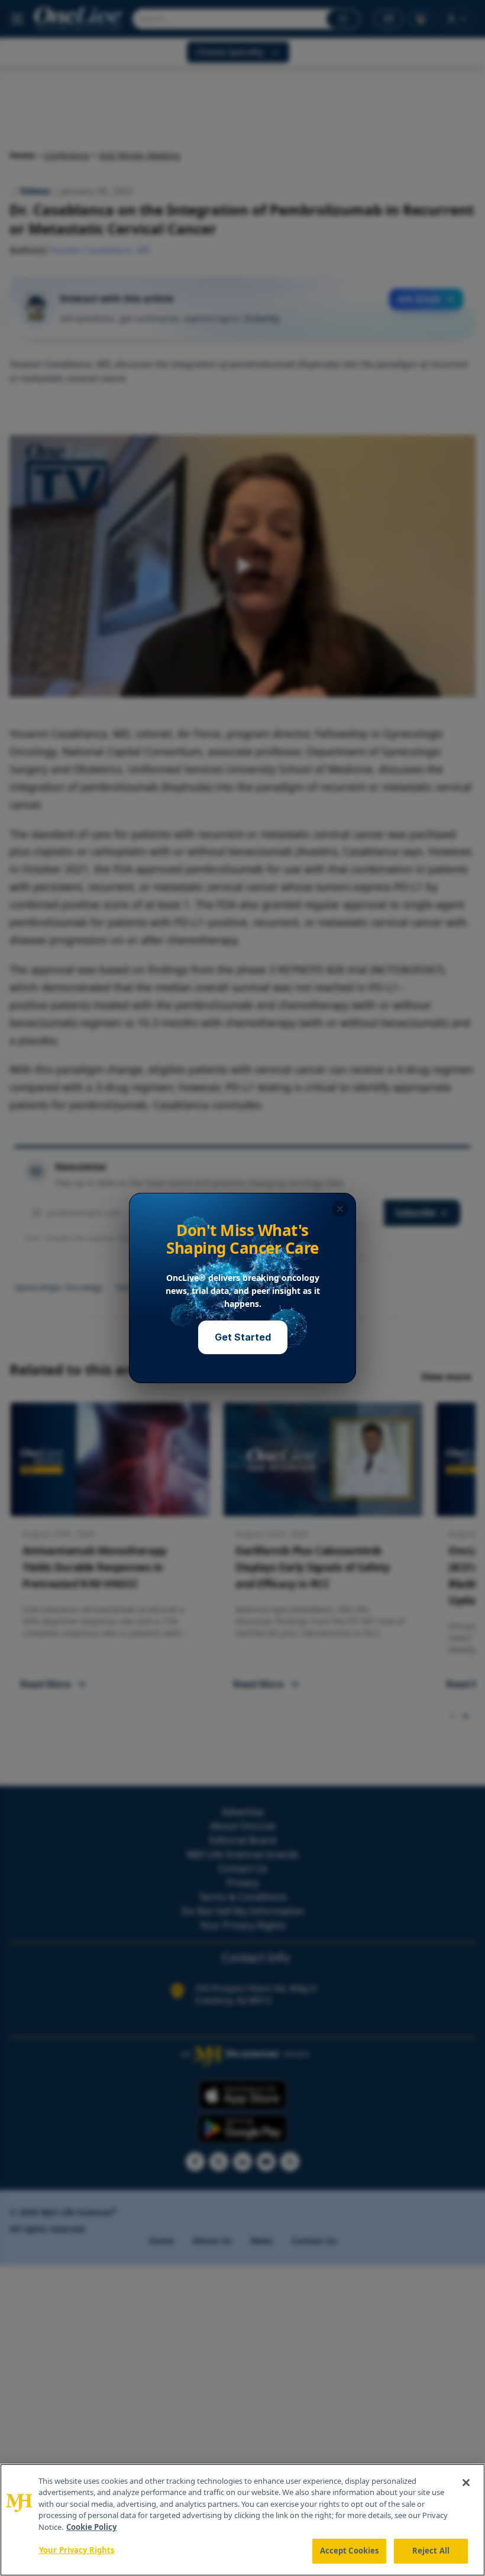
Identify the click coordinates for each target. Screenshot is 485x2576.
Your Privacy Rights (77, 2550)
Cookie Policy (91, 2527)
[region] (242, 2520)
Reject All (431, 2551)
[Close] (466, 2483)
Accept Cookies (350, 2551)
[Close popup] (340, 1209)
